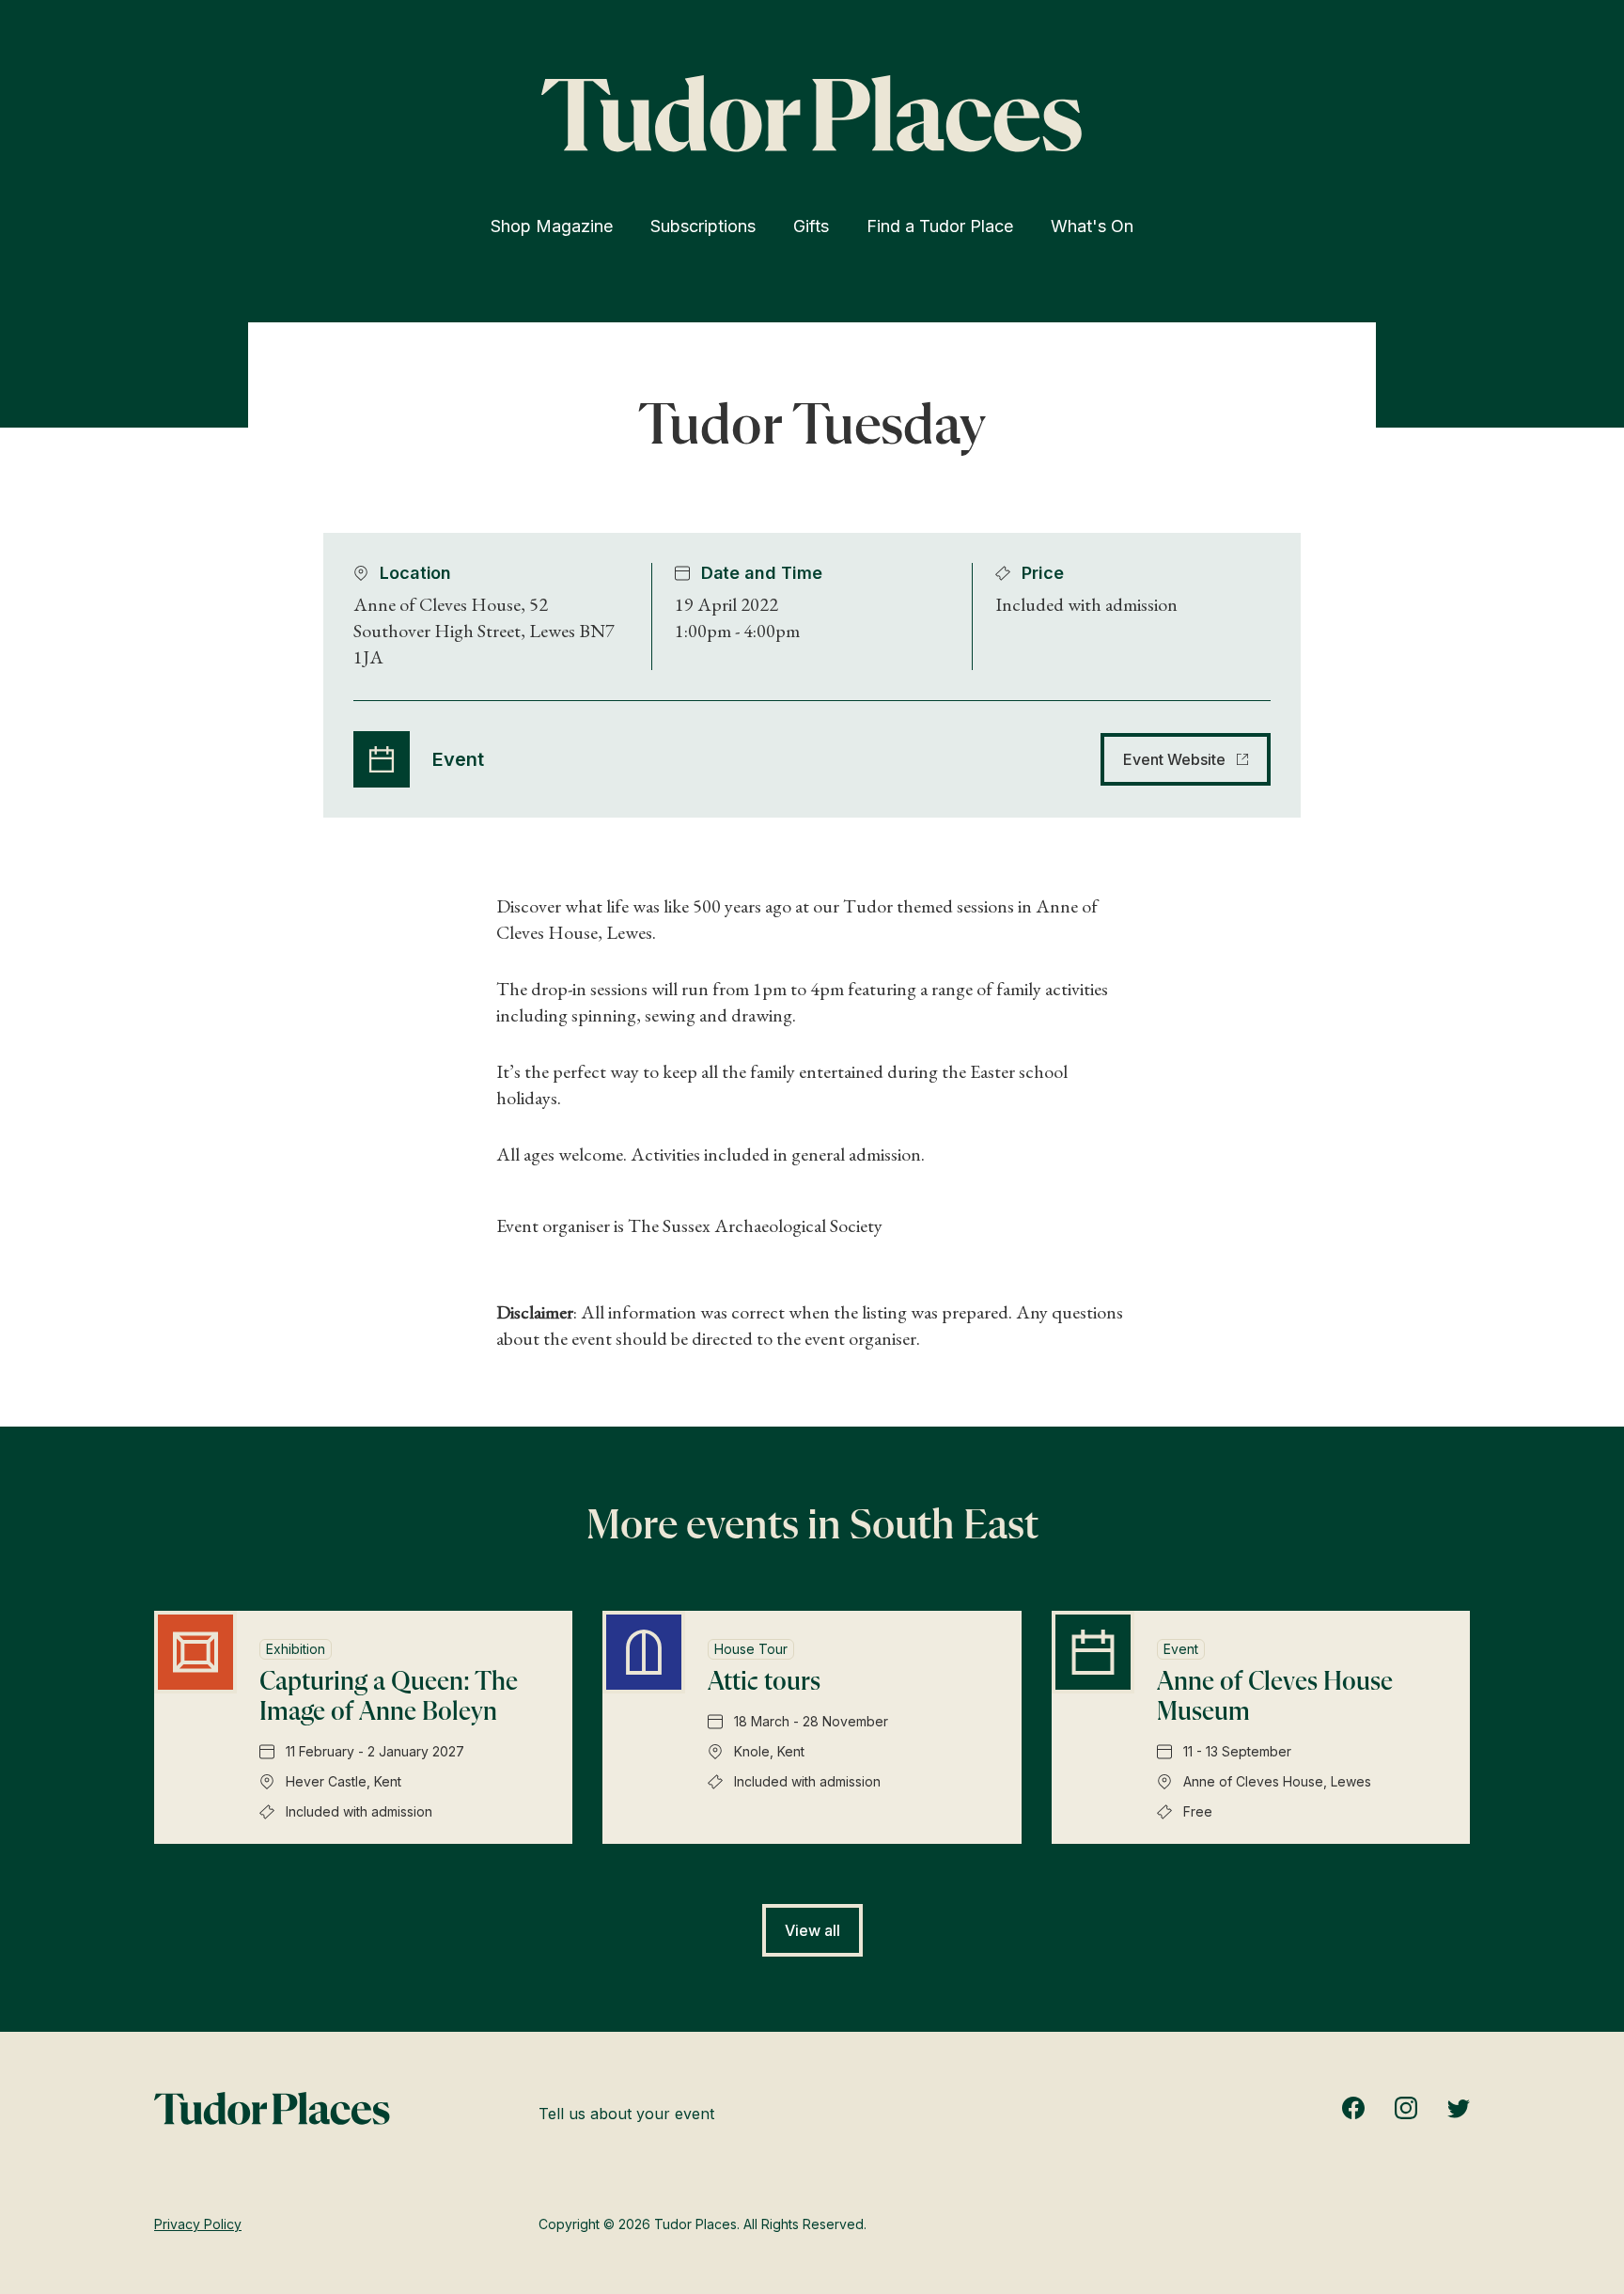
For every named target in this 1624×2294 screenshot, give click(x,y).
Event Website (1174, 759)
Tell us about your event (626, 2114)
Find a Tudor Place (940, 226)
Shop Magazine (552, 226)
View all (812, 1930)
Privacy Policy (198, 2224)
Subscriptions (703, 226)
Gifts (811, 226)
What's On (1092, 226)
